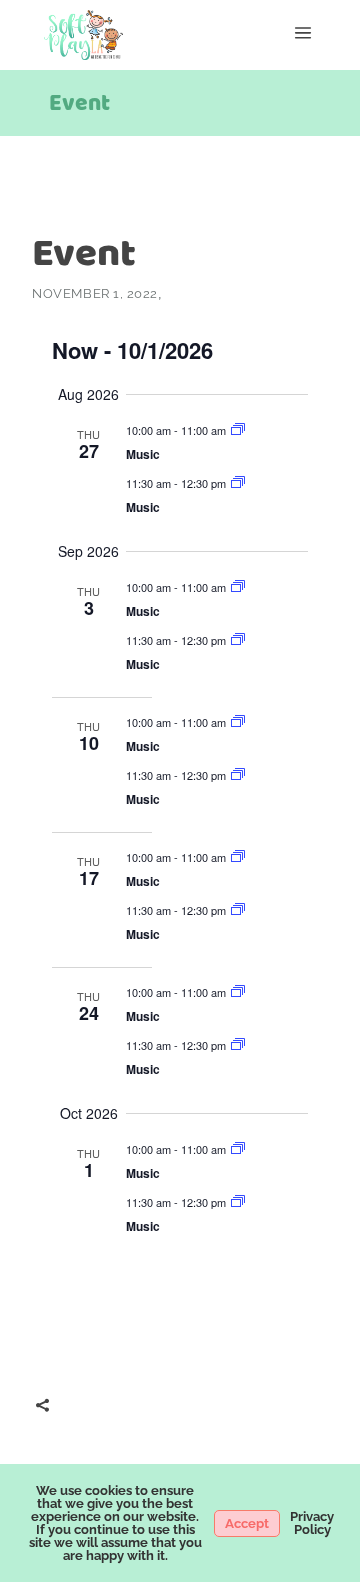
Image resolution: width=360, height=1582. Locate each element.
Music (143, 454)
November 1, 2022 (94, 293)
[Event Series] (238, 430)
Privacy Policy (312, 1523)
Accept (247, 1523)
